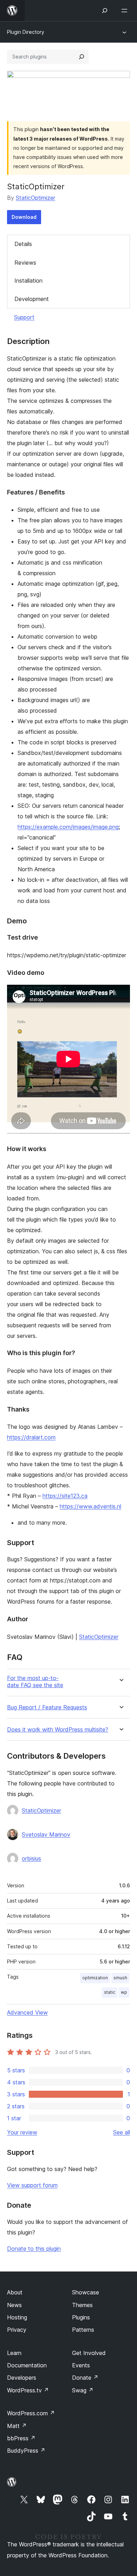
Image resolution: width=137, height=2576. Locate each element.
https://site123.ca (65, 1496)
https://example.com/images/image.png (68, 827)
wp (124, 1992)
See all (122, 2132)
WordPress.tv (28, 2390)
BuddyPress (26, 2451)
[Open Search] (105, 11)
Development (32, 299)
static (110, 1992)
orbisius (31, 1858)
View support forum (32, 2185)
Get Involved (89, 2353)
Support (24, 317)
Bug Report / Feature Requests (47, 1707)
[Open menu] (126, 11)
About (15, 2292)
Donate (85, 2378)
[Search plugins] (81, 57)
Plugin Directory (26, 32)
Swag (83, 2390)
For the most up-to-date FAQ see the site (35, 1682)
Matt (17, 2426)
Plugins (81, 2317)
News (14, 2305)
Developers (22, 2378)
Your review (22, 2132)
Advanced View (27, 2012)
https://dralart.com (31, 1437)
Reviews (25, 263)
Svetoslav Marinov (46, 1834)
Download (24, 217)
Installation (28, 281)
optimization (95, 1978)
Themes (82, 2305)
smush (120, 1978)
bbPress (21, 2438)
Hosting (17, 2317)
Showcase (86, 2292)
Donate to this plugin (34, 2249)
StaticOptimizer (35, 198)
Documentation (27, 2365)
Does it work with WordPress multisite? (58, 1730)
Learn (14, 2353)
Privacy (17, 2330)
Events (81, 2365)
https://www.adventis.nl (90, 1506)
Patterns (83, 2330)
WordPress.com (31, 2413)
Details (23, 244)
